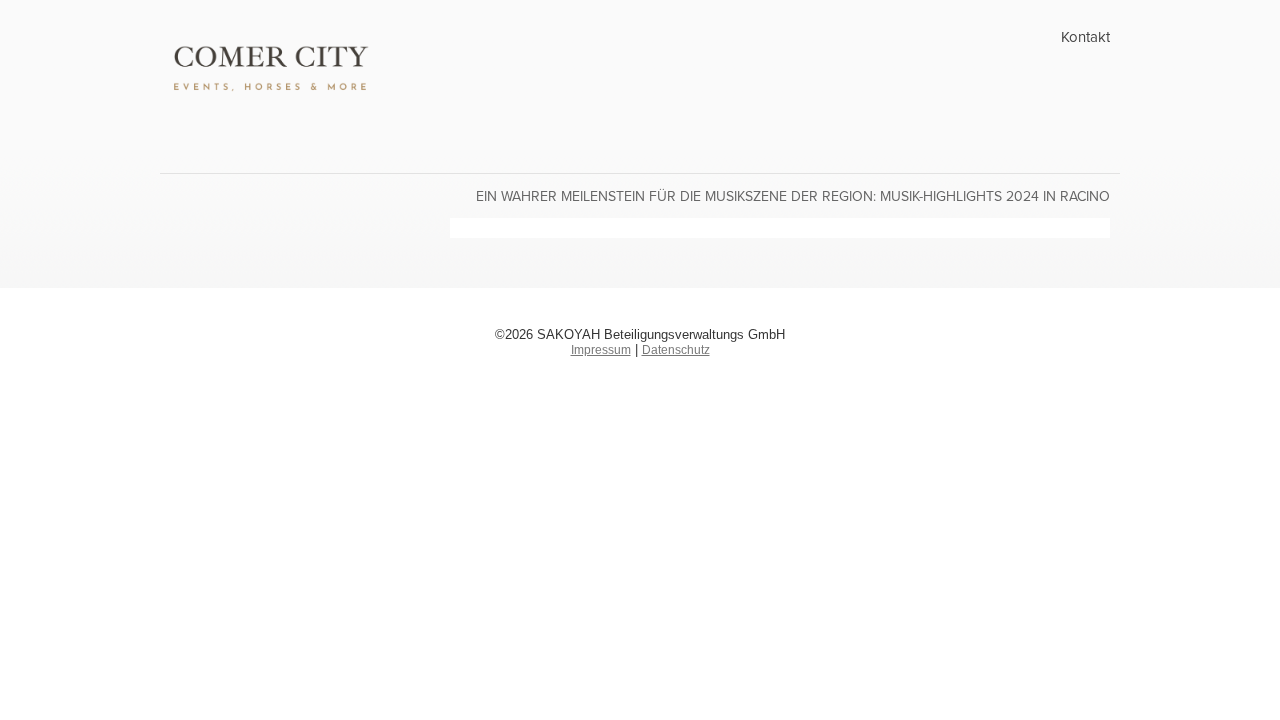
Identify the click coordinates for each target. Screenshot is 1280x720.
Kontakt (1085, 37)
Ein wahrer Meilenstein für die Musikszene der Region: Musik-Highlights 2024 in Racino (793, 196)
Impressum (601, 350)
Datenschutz (676, 350)
